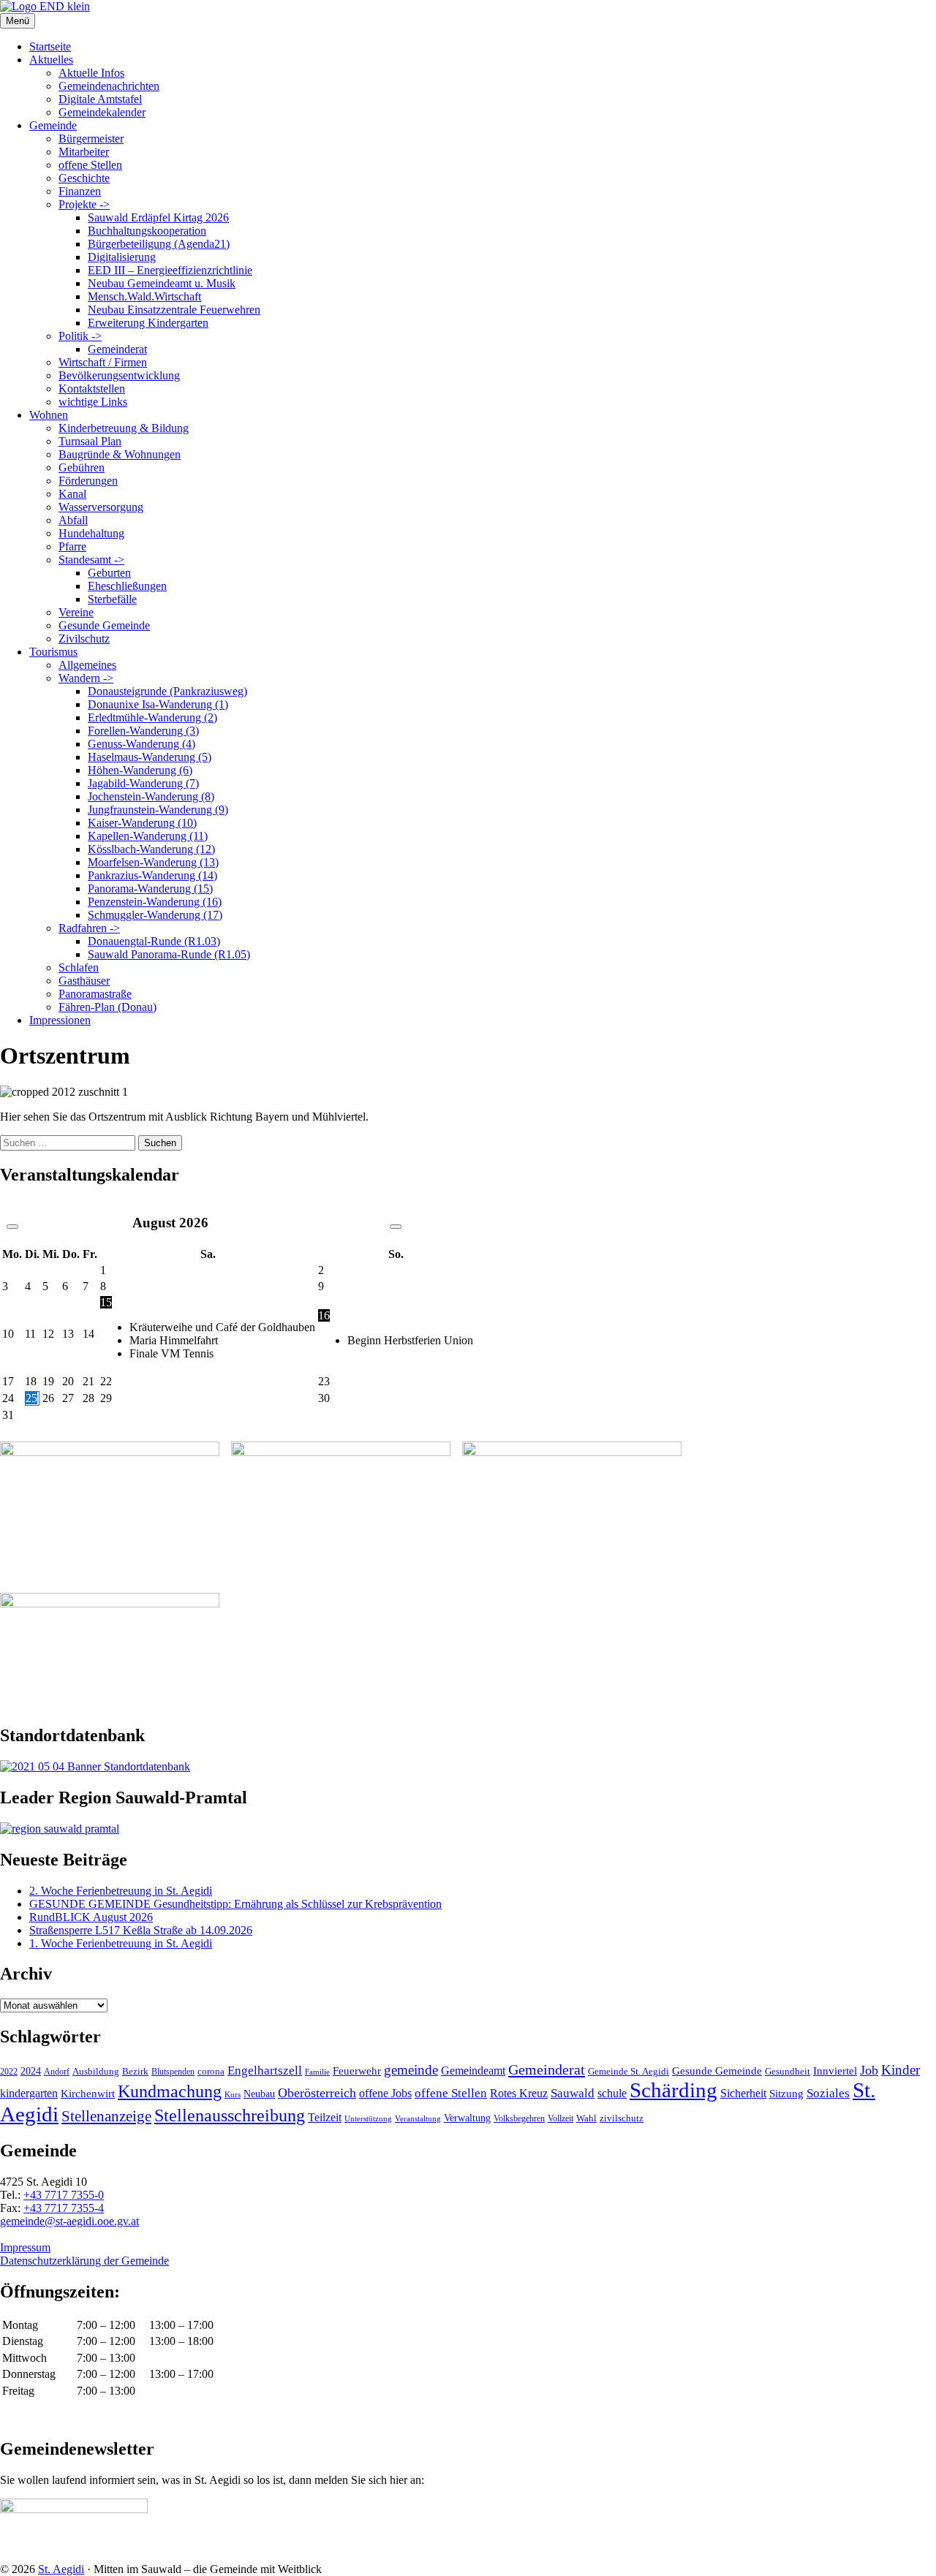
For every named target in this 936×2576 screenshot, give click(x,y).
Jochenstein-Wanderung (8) (151, 796)
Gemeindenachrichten (109, 86)
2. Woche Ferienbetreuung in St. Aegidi (121, 1891)
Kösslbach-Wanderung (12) (151, 849)
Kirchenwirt (88, 2093)
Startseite (50, 46)
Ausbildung (96, 2072)
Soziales (828, 2093)
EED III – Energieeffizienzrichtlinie (170, 270)
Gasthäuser (84, 981)
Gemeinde (53, 125)
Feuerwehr (357, 2071)
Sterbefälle (112, 599)
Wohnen (49, 415)
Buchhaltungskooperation (147, 231)
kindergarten (29, 2094)
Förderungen (88, 481)
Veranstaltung (418, 2118)
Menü (18, 21)
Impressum (25, 2247)
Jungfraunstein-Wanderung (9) (158, 810)
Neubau (259, 2094)
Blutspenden (173, 2072)
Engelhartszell (265, 2071)
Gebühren (82, 467)
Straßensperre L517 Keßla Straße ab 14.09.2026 (141, 1930)
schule (612, 2093)
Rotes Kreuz (519, 2093)
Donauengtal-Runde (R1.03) (154, 941)
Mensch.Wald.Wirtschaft (144, 296)
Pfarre (72, 546)
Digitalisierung (122, 257)
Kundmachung (170, 2091)
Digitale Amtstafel (100, 99)
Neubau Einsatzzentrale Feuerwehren (174, 310)
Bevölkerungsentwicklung (119, 375)
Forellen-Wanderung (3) (143, 731)
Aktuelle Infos (91, 73)
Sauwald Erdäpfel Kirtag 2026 (158, 217)
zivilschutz (622, 2118)
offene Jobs (385, 2094)
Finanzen (80, 191)
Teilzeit (325, 2117)
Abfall (73, 520)
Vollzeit (561, 2118)
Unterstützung (368, 2118)
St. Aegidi (61, 2569)
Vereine (76, 612)
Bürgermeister (91, 139)
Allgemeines (87, 665)
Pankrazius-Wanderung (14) (152, 875)
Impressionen (60, 1020)
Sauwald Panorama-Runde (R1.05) (169, 954)
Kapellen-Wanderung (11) (148, 836)
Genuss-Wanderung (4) (141, 744)
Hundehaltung (91, 533)
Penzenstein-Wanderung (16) (155, 902)
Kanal (72, 494)
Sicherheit (743, 2094)
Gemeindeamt (473, 2071)
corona (211, 2071)
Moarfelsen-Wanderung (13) (153, 862)
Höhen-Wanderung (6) (140, 770)
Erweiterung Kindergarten (148, 323)
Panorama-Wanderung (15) (150, 889)
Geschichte (84, 178)
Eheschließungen (127, 586)
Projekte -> (84, 204)
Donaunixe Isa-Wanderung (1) (158, 704)
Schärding (673, 2090)
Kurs (233, 2094)
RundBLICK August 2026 (91, 1917)
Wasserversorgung (101, 507)
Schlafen (79, 967)
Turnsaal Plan (90, 441)
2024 (31, 2071)
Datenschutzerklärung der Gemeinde (84, 2261)
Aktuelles (51, 60)
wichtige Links (93, 402)
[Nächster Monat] (396, 1227)
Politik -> (80, 336)
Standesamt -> (91, 560)
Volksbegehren (519, 2118)
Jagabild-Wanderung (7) (143, 783)
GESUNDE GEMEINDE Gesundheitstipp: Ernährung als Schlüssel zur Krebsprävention (235, 1904)
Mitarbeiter (84, 152)
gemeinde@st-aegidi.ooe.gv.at (69, 2221)
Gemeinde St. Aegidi (629, 2071)
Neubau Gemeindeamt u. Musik (162, 283)
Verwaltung (467, 2118)
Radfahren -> (89, 928)
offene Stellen (90, 165)
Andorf (57, 2072)
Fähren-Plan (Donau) (107, 1007)
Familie (317, 2072)
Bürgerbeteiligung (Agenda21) (159, 244)
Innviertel (835, 2071)
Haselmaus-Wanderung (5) (150, 757)
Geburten (109, 573)
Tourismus (53, 652)
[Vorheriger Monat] (12, 1227)
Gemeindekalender (102, 112)
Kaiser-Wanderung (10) (142, 823)
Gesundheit (788, 2072)
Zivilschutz (84, 639)
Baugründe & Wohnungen (120, 454)
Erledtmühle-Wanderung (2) (152, 717)
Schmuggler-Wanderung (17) (155, 915)
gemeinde (411, 2070)
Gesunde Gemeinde (104, 625)
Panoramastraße (95, 994)
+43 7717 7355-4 (64, 2208)
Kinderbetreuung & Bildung (124, 428)
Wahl (586, 2118)
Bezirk (135, 2071)
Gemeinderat (117, 349)
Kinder (901, 2070)
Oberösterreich (317, 2093)
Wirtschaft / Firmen (103, 362)
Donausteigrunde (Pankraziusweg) (167, 691)
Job (869, 2070)
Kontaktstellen (92, 389)
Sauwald (573, 2093)
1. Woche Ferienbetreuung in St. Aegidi (121, 1943)
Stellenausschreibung (230, 2115)
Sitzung (786, 2093)
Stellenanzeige (106, 2116)
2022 (9, 2072)
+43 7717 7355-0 (64, 2195)
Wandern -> (86, 678)
